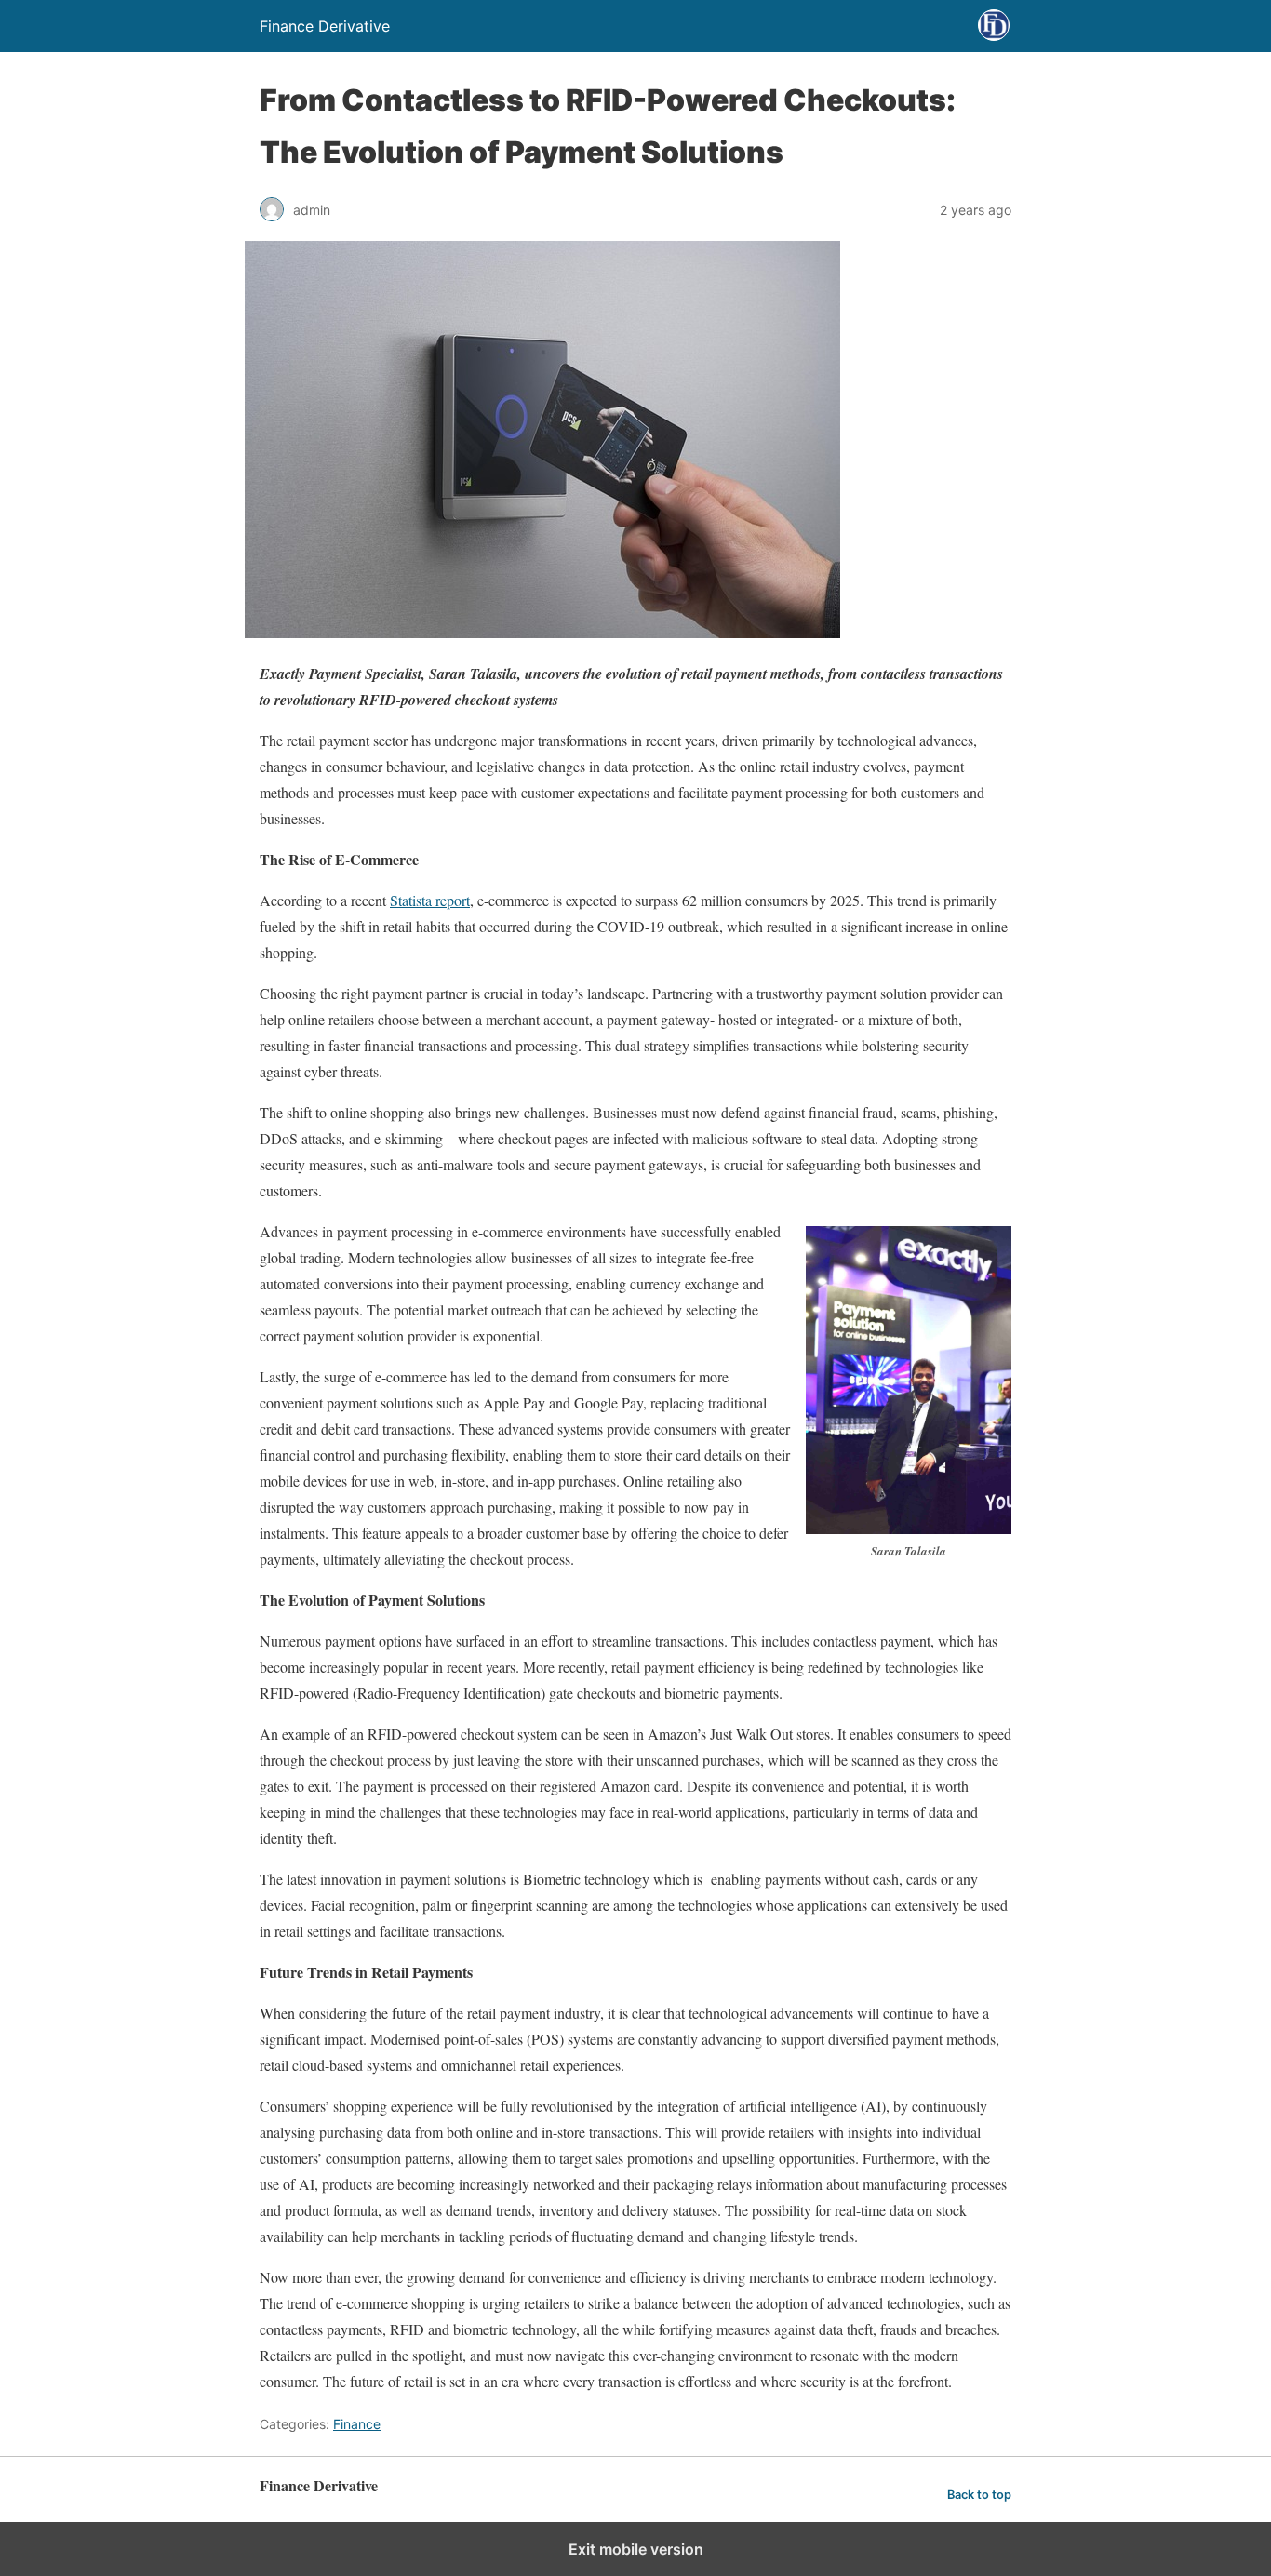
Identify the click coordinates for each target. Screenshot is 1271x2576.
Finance (357, 2424)
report (453, 900)
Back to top (979, 2495)
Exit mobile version (636, 2549)
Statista (413, 900)
